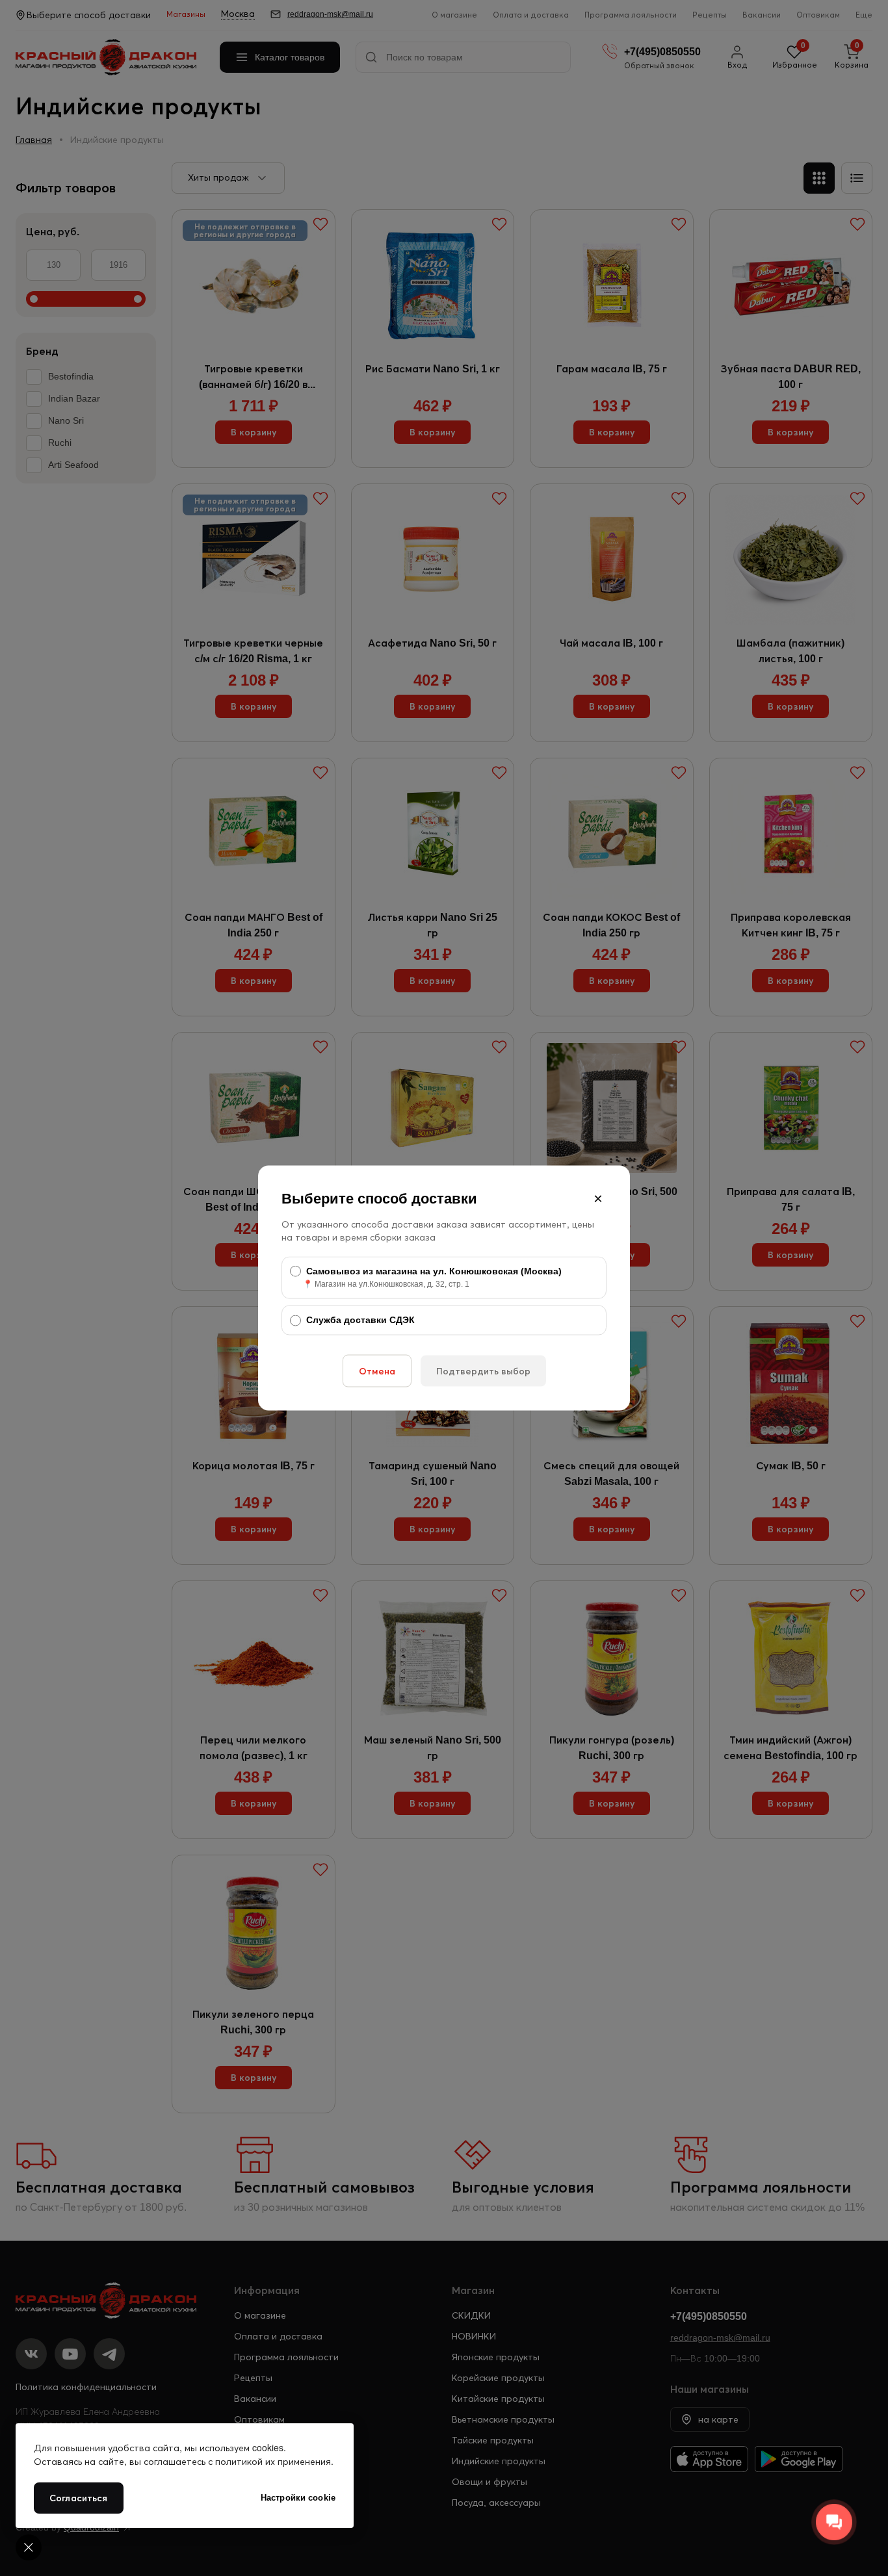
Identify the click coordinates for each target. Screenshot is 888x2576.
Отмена (377, 1371)
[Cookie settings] (29, 2547)
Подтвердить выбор (483, 1371)
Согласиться (79, 2498)
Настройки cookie (298, 2498)
